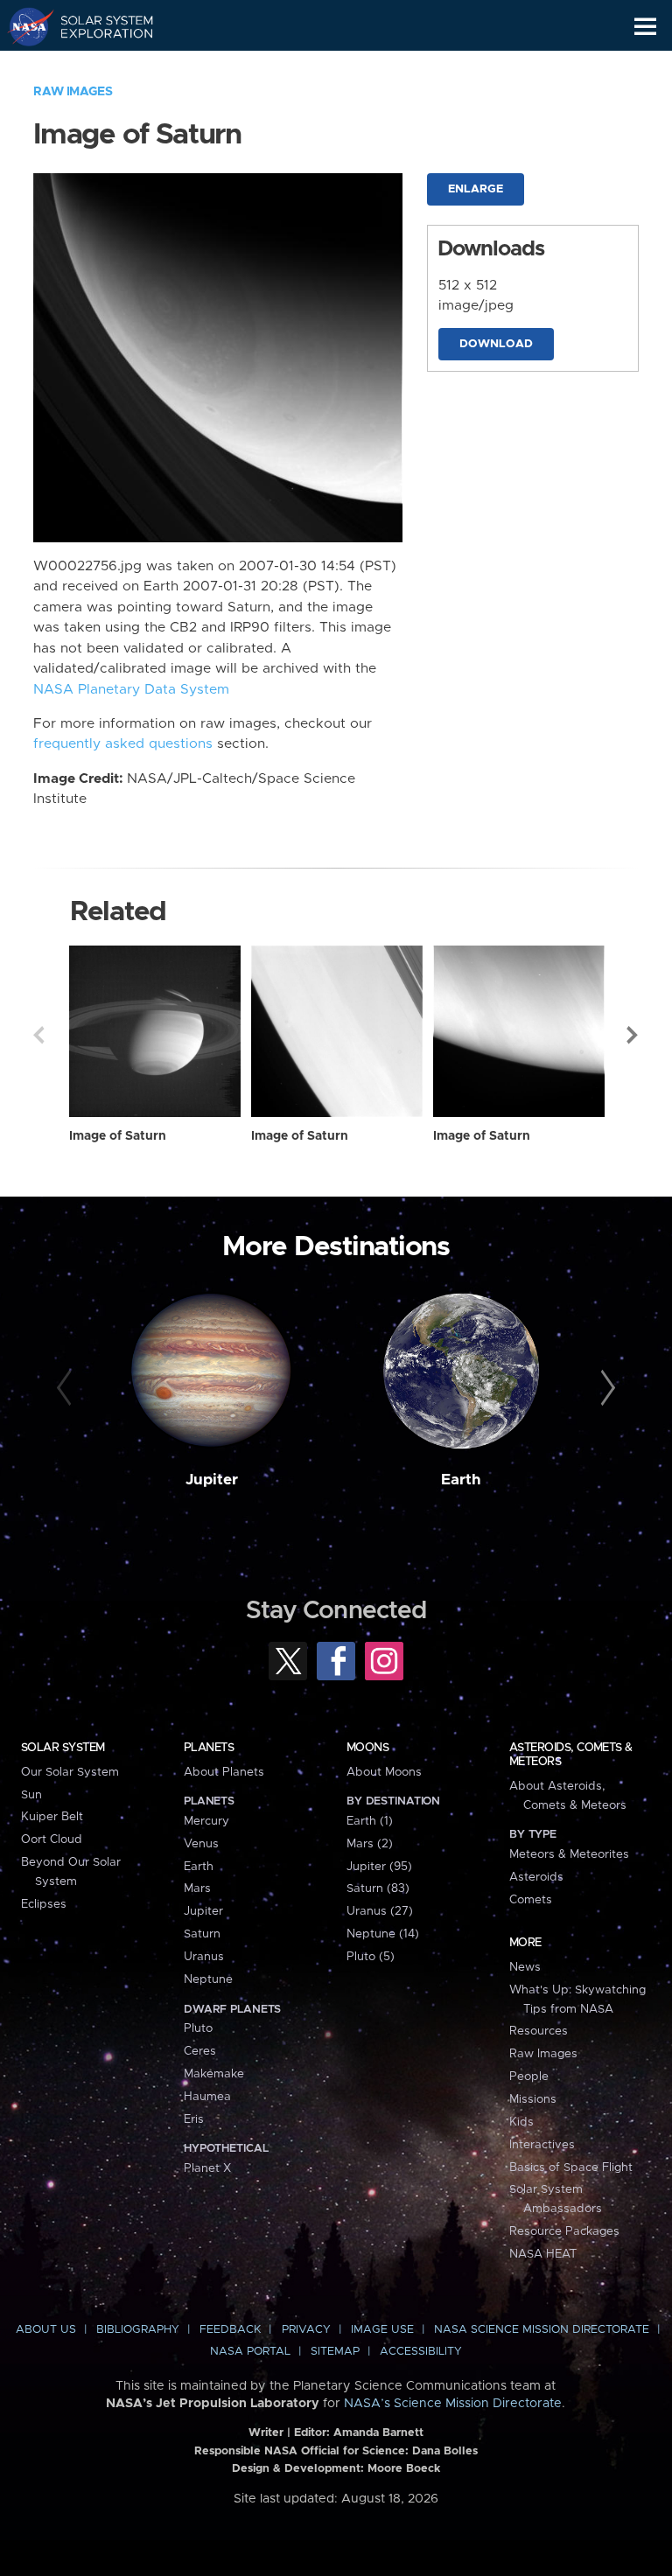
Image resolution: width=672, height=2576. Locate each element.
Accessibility (421, 2352)
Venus (201, 1844)
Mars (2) (370, 1844)
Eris (194, 2119)
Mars (197, 1888)
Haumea (207, 2097)
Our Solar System (70, 1772)
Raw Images (73, 92)
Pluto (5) (371, 1957)
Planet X (207, 2168)
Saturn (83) (378, 1888)
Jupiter (212, 1480)
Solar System (63, 1748)
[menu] (645, 27)
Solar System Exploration (97, 26)
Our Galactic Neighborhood (97, 66)
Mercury (206, 1821)
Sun (31, 1795)
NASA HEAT (543, 2254)
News (525, 1967)
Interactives (542, 2145)
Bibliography (138, 2330)
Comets (531, 1900)
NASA (23, 26)
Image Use (382, 2330)
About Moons (384, 1772)
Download (496, 344)
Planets (209, 1748)
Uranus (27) (380, 1911)
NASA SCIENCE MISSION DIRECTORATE (542, 2330)
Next (633, 1035)
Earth (461, 1480)
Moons (367, 1748)
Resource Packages (564, 2231)
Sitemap (335, 2352)
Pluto (198, 2028)
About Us (46, 2330)
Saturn (202, 1934)
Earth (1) (370, 1821)
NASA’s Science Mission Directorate (453, 2404)
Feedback (230, 2330)
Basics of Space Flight (571, 2168)
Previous (38, 1035)
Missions (533, 2099)
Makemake (214, 2074)
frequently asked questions (123, 744)
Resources (539, 2031)
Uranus (204, 1957)
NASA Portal (250, 2352)
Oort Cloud (52, 1840)
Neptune (208, 1979)
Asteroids (536, 1877)
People (529, 2077)
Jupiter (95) (379, 1867)
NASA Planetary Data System (131, 690)
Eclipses (44, 1904)
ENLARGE (476, 189)
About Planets (224, 1772)
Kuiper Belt (52, 1817)
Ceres (200, 2051)
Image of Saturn (118, 1136)
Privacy (306, 2330)
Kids (521, 2122)
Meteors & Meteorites (569, 1854)
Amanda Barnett (378, 2433)
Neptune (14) (383, 1934)
